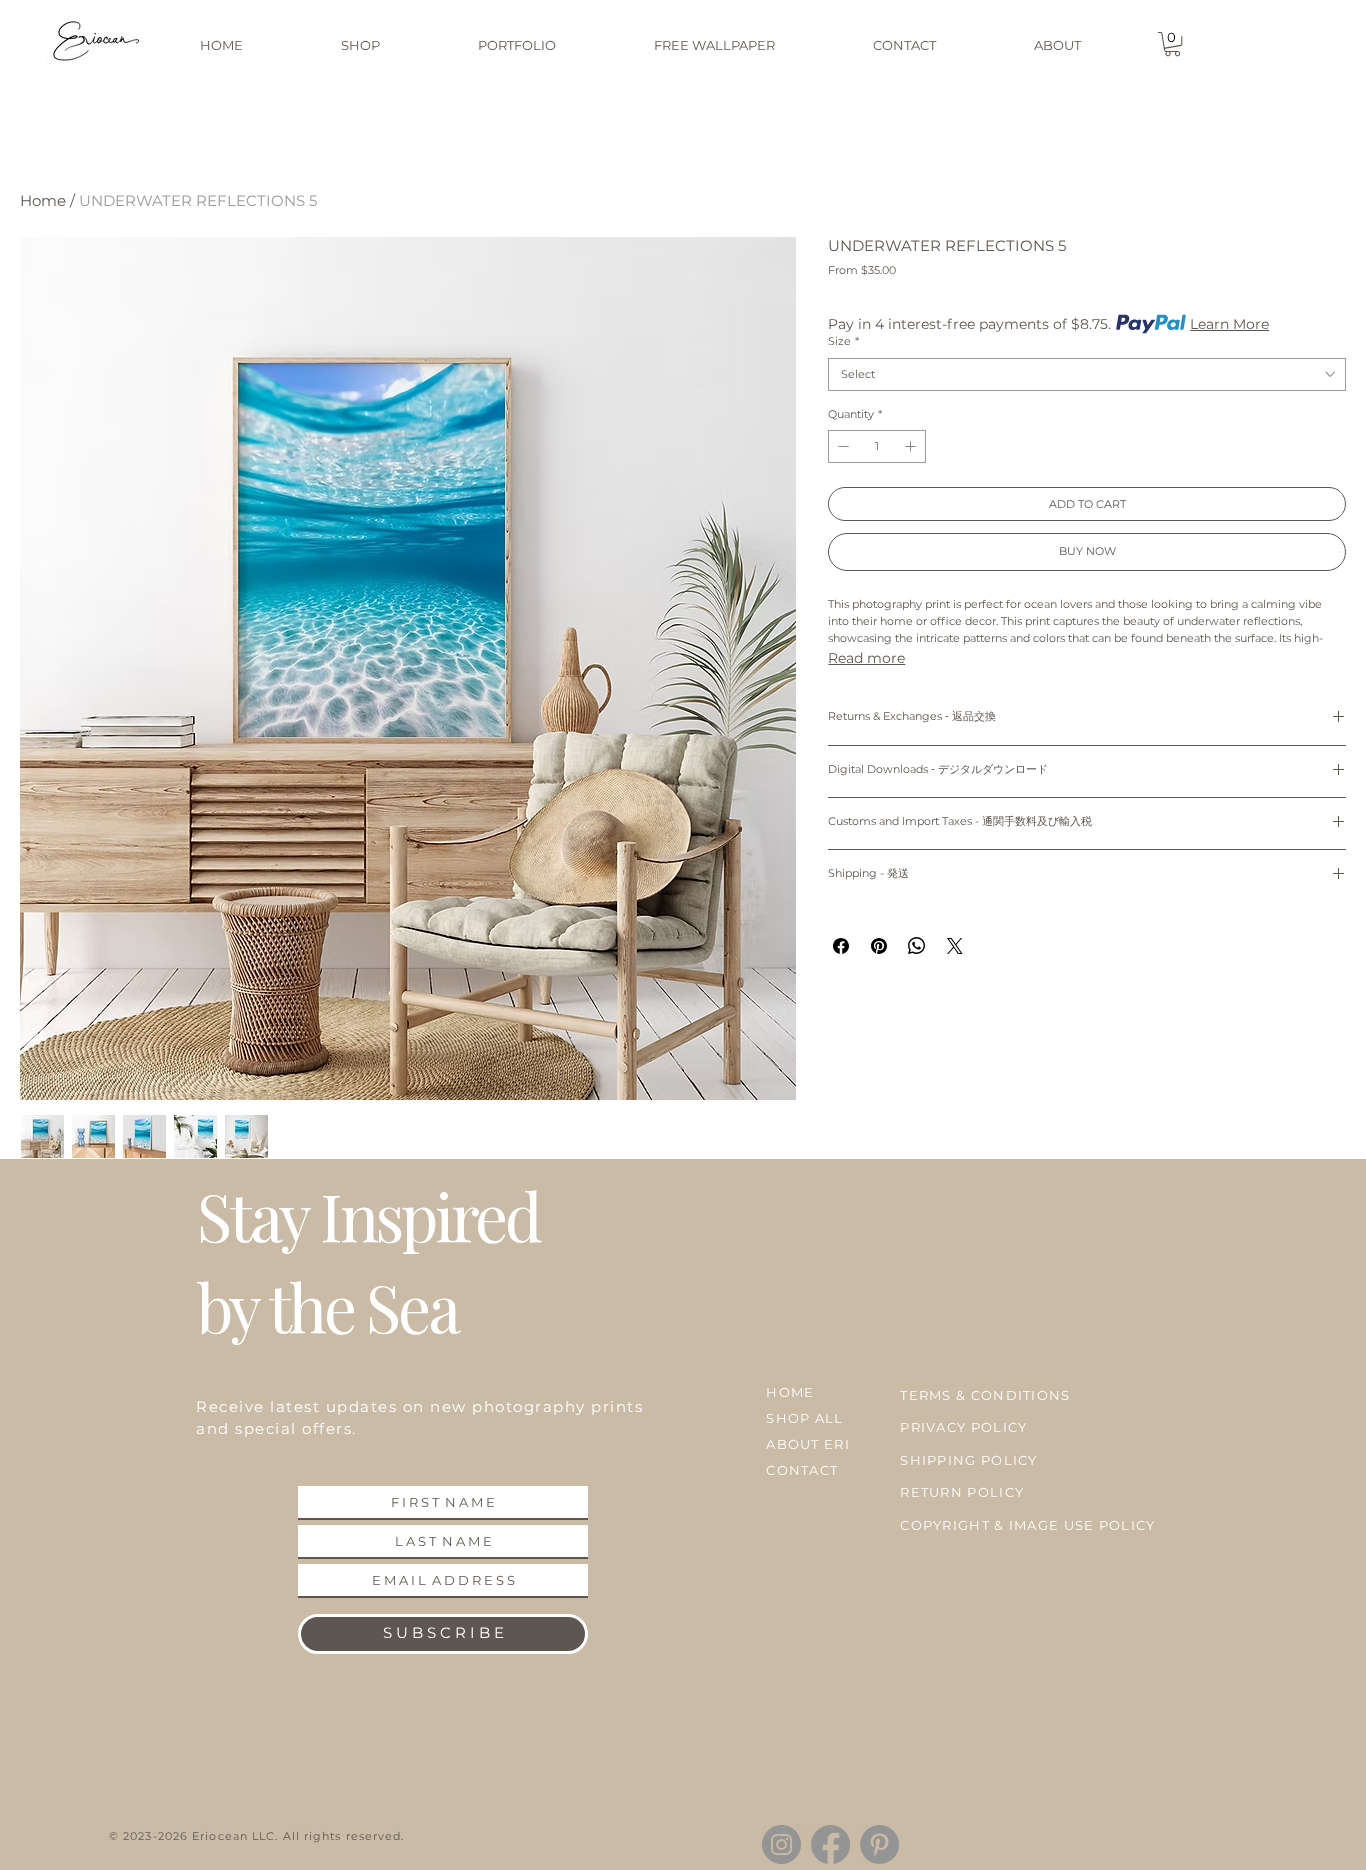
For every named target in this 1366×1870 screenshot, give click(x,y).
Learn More (1229, 324)
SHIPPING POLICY (969, 1460)
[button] (1172, 44)
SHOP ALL (804, 1418)
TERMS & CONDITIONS (985, 1395)
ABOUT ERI (808, 1444)
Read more (866, 658)
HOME (790, 1392)
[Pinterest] (879, 1844)
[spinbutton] (877, 446)
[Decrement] (841, 446)
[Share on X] (955, 946)
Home (43, 200)
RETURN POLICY (962, 1492)
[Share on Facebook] (841, 946)
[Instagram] (781, 1844)
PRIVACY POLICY (963, 1427)
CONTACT (802, 1470)
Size (843, 341)
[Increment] (912, 446)
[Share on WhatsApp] (917, 946)
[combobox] (1087, 374)
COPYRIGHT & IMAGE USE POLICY (1027, 1525)
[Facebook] (830, 1844)
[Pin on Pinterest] (879, 946)
